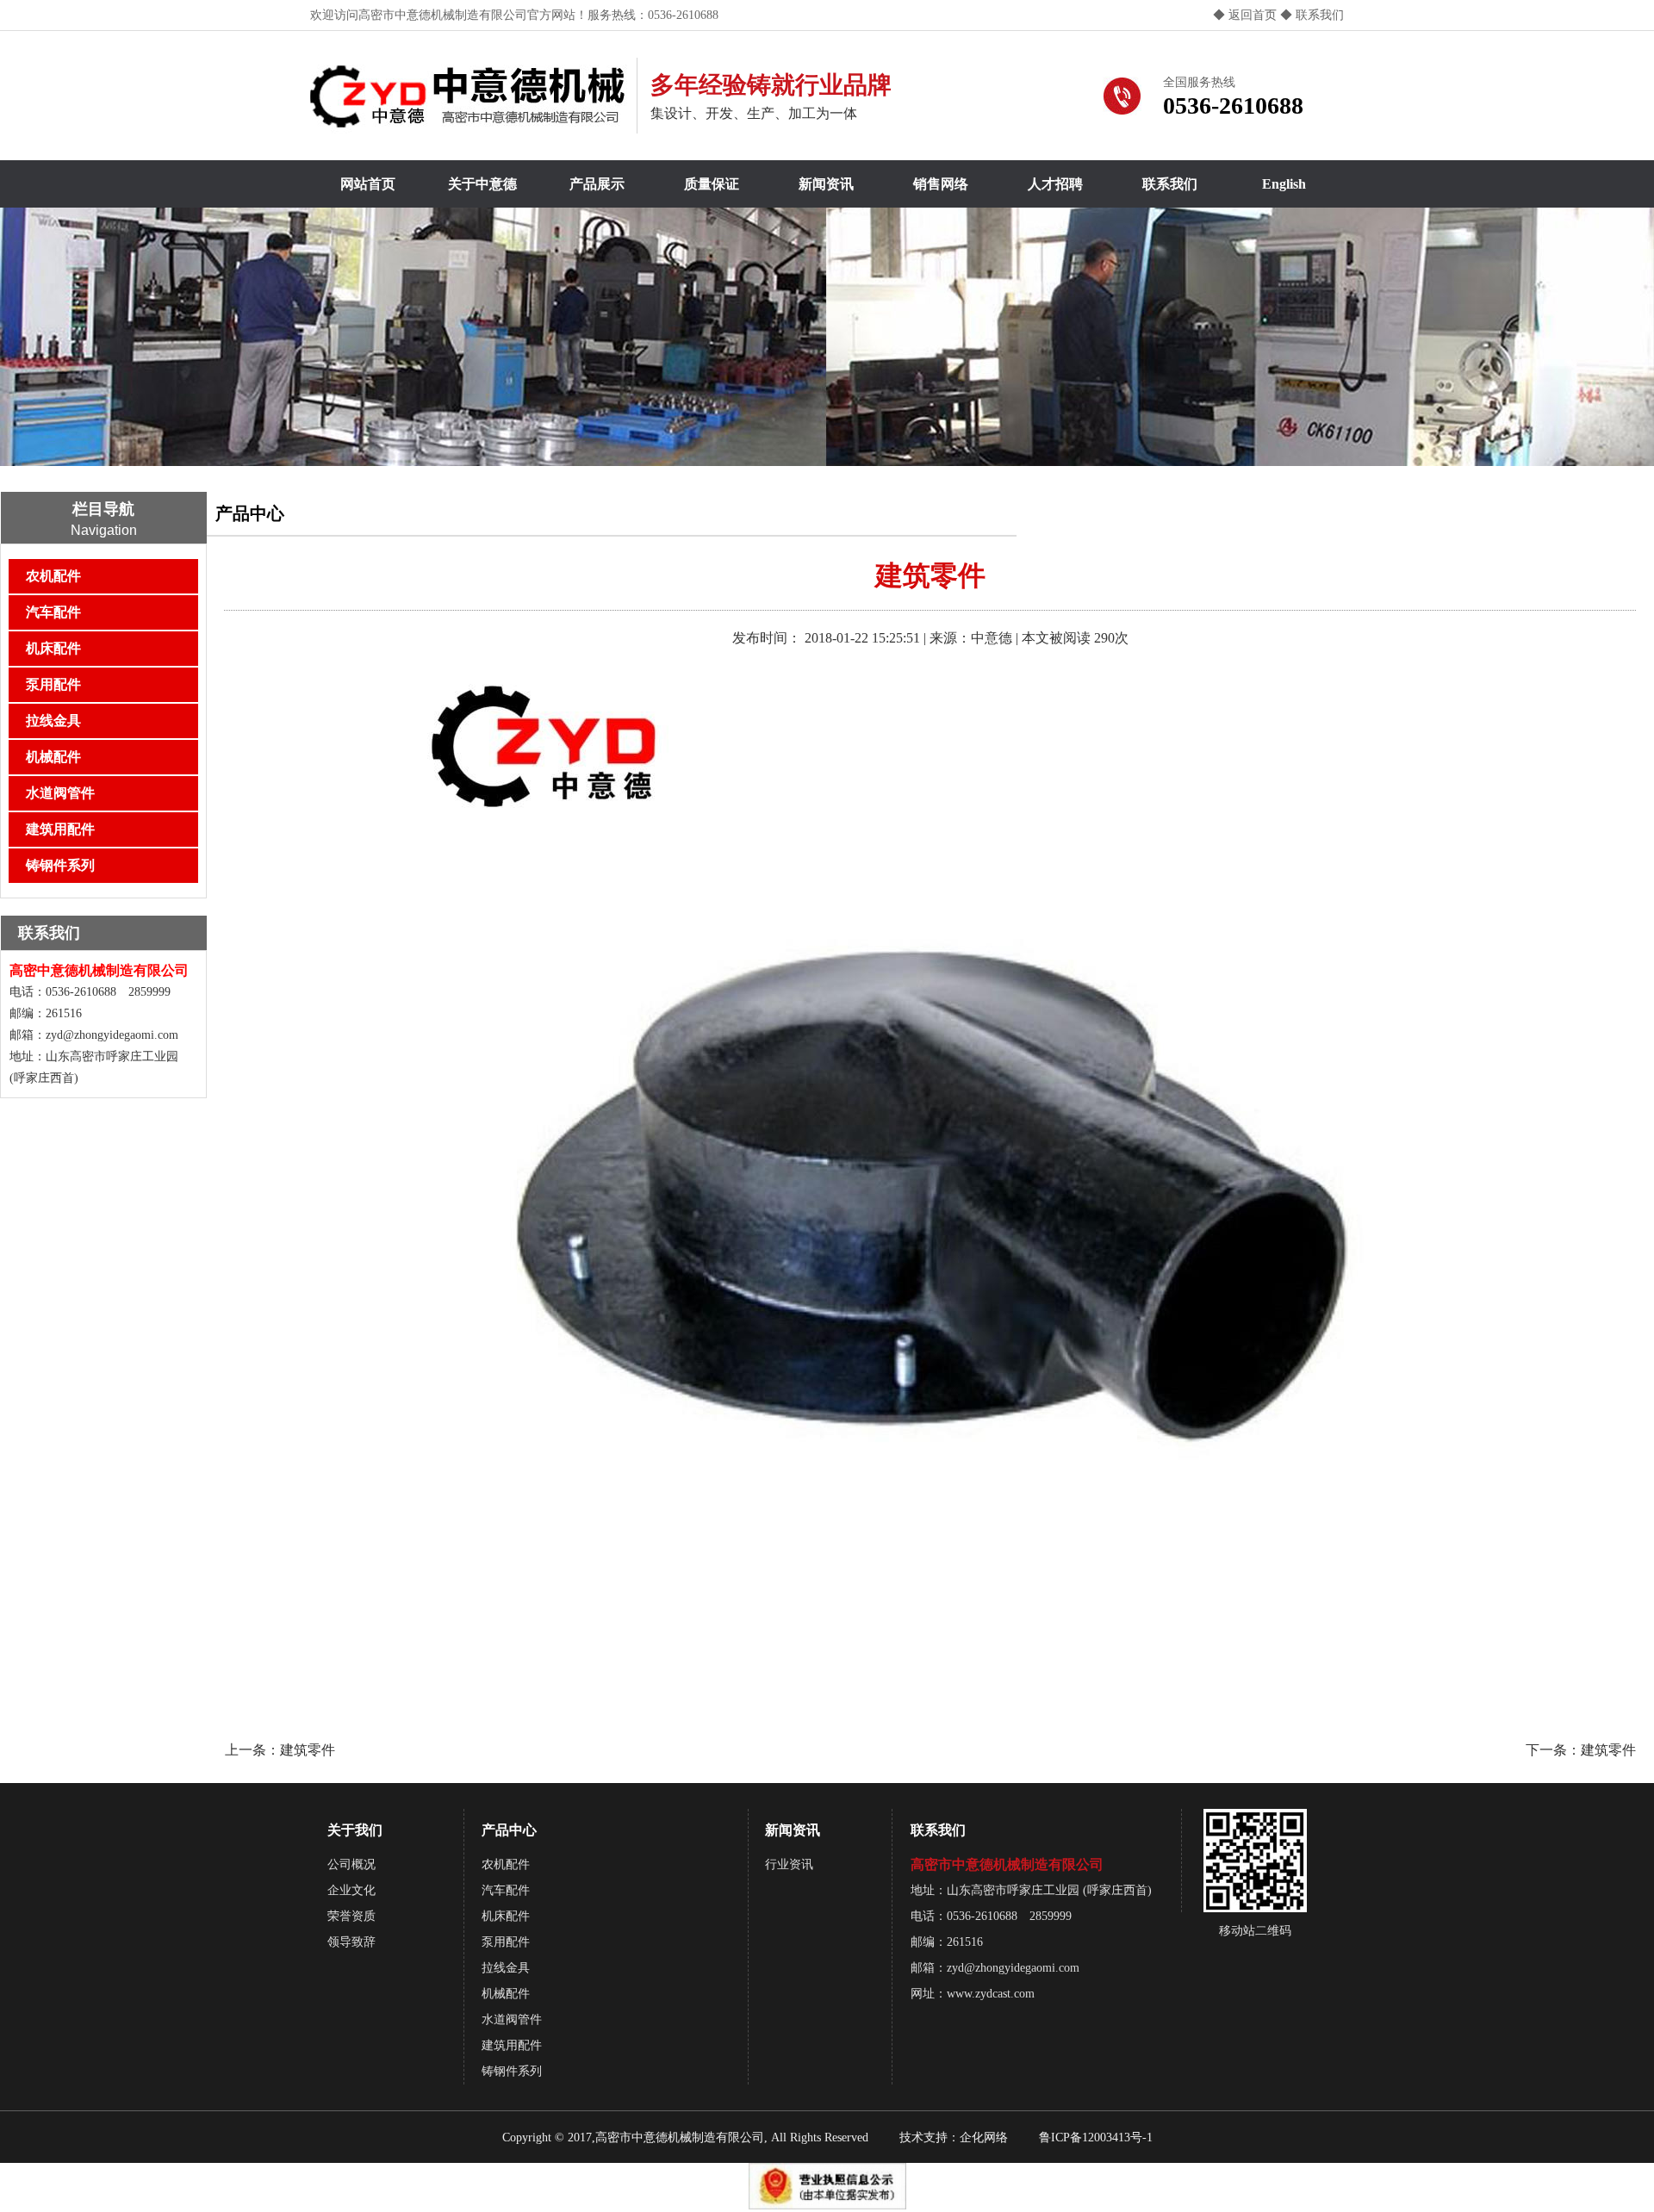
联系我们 (1318, 15)
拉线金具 (53, 721)
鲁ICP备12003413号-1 (1096, 2137)
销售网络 (941, 184)
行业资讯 (789, 1864)
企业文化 (351, 1890)
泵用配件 (53, 684)
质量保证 (712, 184)
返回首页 (1253, 15)
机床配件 (53, 648)
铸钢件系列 (60, 865)
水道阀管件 (60, 793)
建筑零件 (308, 1750)
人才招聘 (1055, 184)
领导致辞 (351, 1942)
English (1284, 184)
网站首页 (368, 184)
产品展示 (597, 184)
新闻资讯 (826, 184)
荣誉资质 (351, 1916)
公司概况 (351, 1864)
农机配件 (53, 576)
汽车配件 (53, 612)
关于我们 (355, 1830)
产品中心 (509, 1830)
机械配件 (53, 757)
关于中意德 (482, 184)
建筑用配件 (60, 829)
